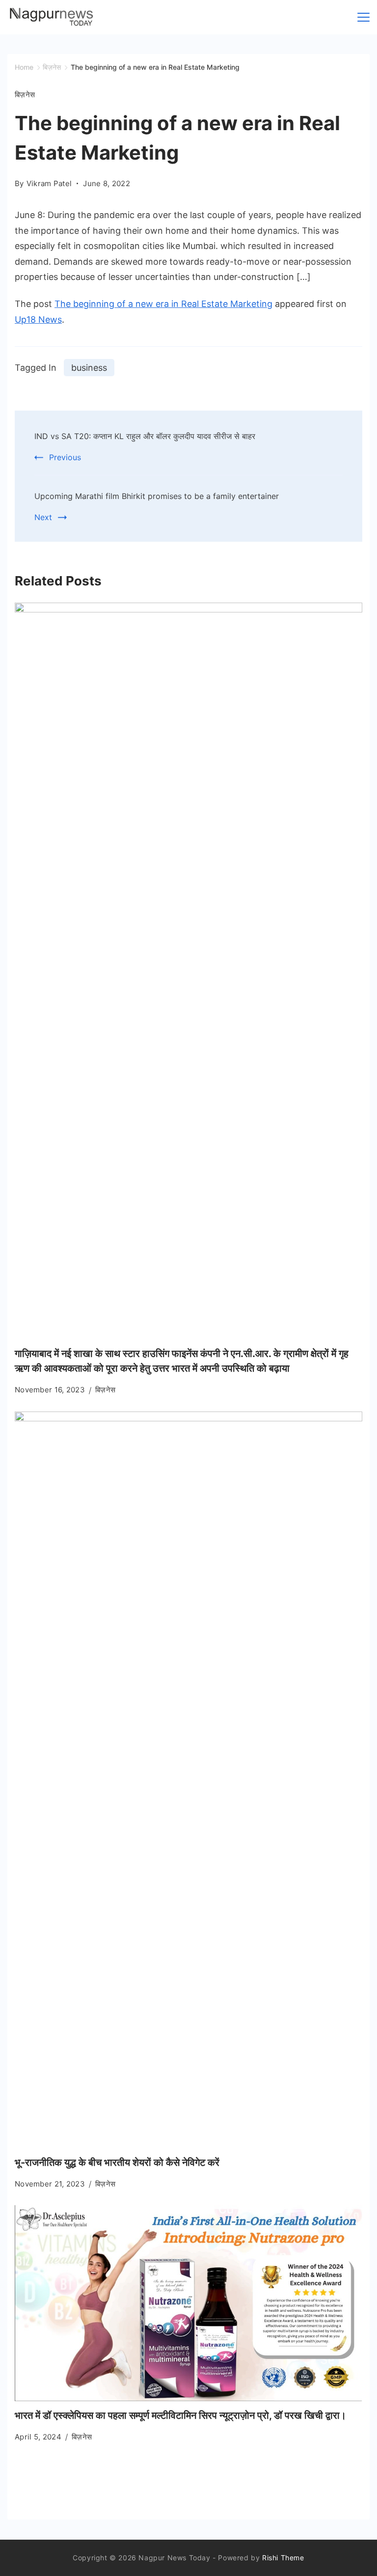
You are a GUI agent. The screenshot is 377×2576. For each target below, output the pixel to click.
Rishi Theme (283, 2558)
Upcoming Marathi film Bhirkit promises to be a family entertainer (157, 496)
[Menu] (364, 17)
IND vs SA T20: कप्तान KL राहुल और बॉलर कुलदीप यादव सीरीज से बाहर (145, 436)
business (89, 368)
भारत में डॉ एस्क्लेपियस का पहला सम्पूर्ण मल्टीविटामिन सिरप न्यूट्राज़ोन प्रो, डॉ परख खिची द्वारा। (180, 2415)
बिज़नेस (25, 95)
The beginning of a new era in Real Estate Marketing (163, 304)
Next (43, 517)
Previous (65, 457)
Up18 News (38, 319)
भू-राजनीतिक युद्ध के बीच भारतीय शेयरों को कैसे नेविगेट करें (117, 2162)
